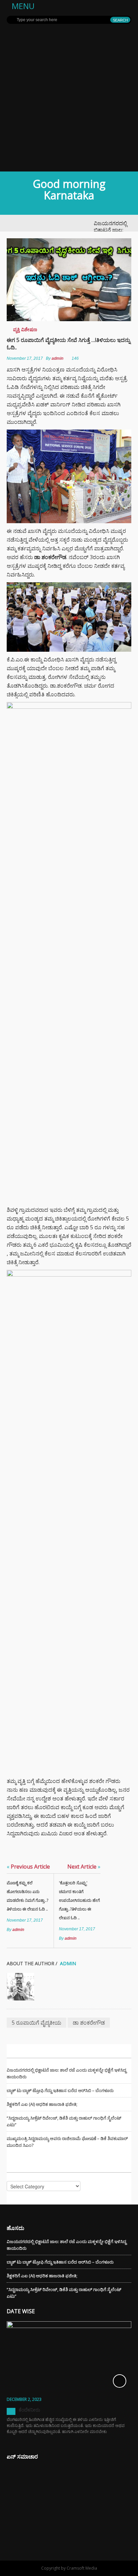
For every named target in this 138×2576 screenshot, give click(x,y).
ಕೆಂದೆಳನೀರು (29, 2410)
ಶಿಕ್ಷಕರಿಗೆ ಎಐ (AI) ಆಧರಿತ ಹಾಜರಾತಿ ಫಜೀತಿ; (42, 2104)
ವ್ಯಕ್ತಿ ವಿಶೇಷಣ (25, 329)
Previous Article (28, 1867)
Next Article (84, 1867)
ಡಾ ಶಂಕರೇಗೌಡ (89, 2023)
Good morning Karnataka (69, 189)
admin (57, 358)
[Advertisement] (69, 99)
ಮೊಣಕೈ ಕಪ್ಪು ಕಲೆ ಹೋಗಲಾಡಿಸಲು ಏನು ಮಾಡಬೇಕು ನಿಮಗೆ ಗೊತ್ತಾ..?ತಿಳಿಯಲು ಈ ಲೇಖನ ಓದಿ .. (27, 1896)
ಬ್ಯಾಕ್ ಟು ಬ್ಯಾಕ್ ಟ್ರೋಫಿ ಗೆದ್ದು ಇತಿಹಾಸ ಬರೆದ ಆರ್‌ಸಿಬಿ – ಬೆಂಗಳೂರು (60, 2090)
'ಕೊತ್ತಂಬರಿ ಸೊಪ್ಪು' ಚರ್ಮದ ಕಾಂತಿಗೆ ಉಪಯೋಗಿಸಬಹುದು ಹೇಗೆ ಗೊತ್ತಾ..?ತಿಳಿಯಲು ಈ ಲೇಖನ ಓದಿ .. (79, 1900)
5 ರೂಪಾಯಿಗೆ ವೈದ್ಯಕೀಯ (37, 2023)
